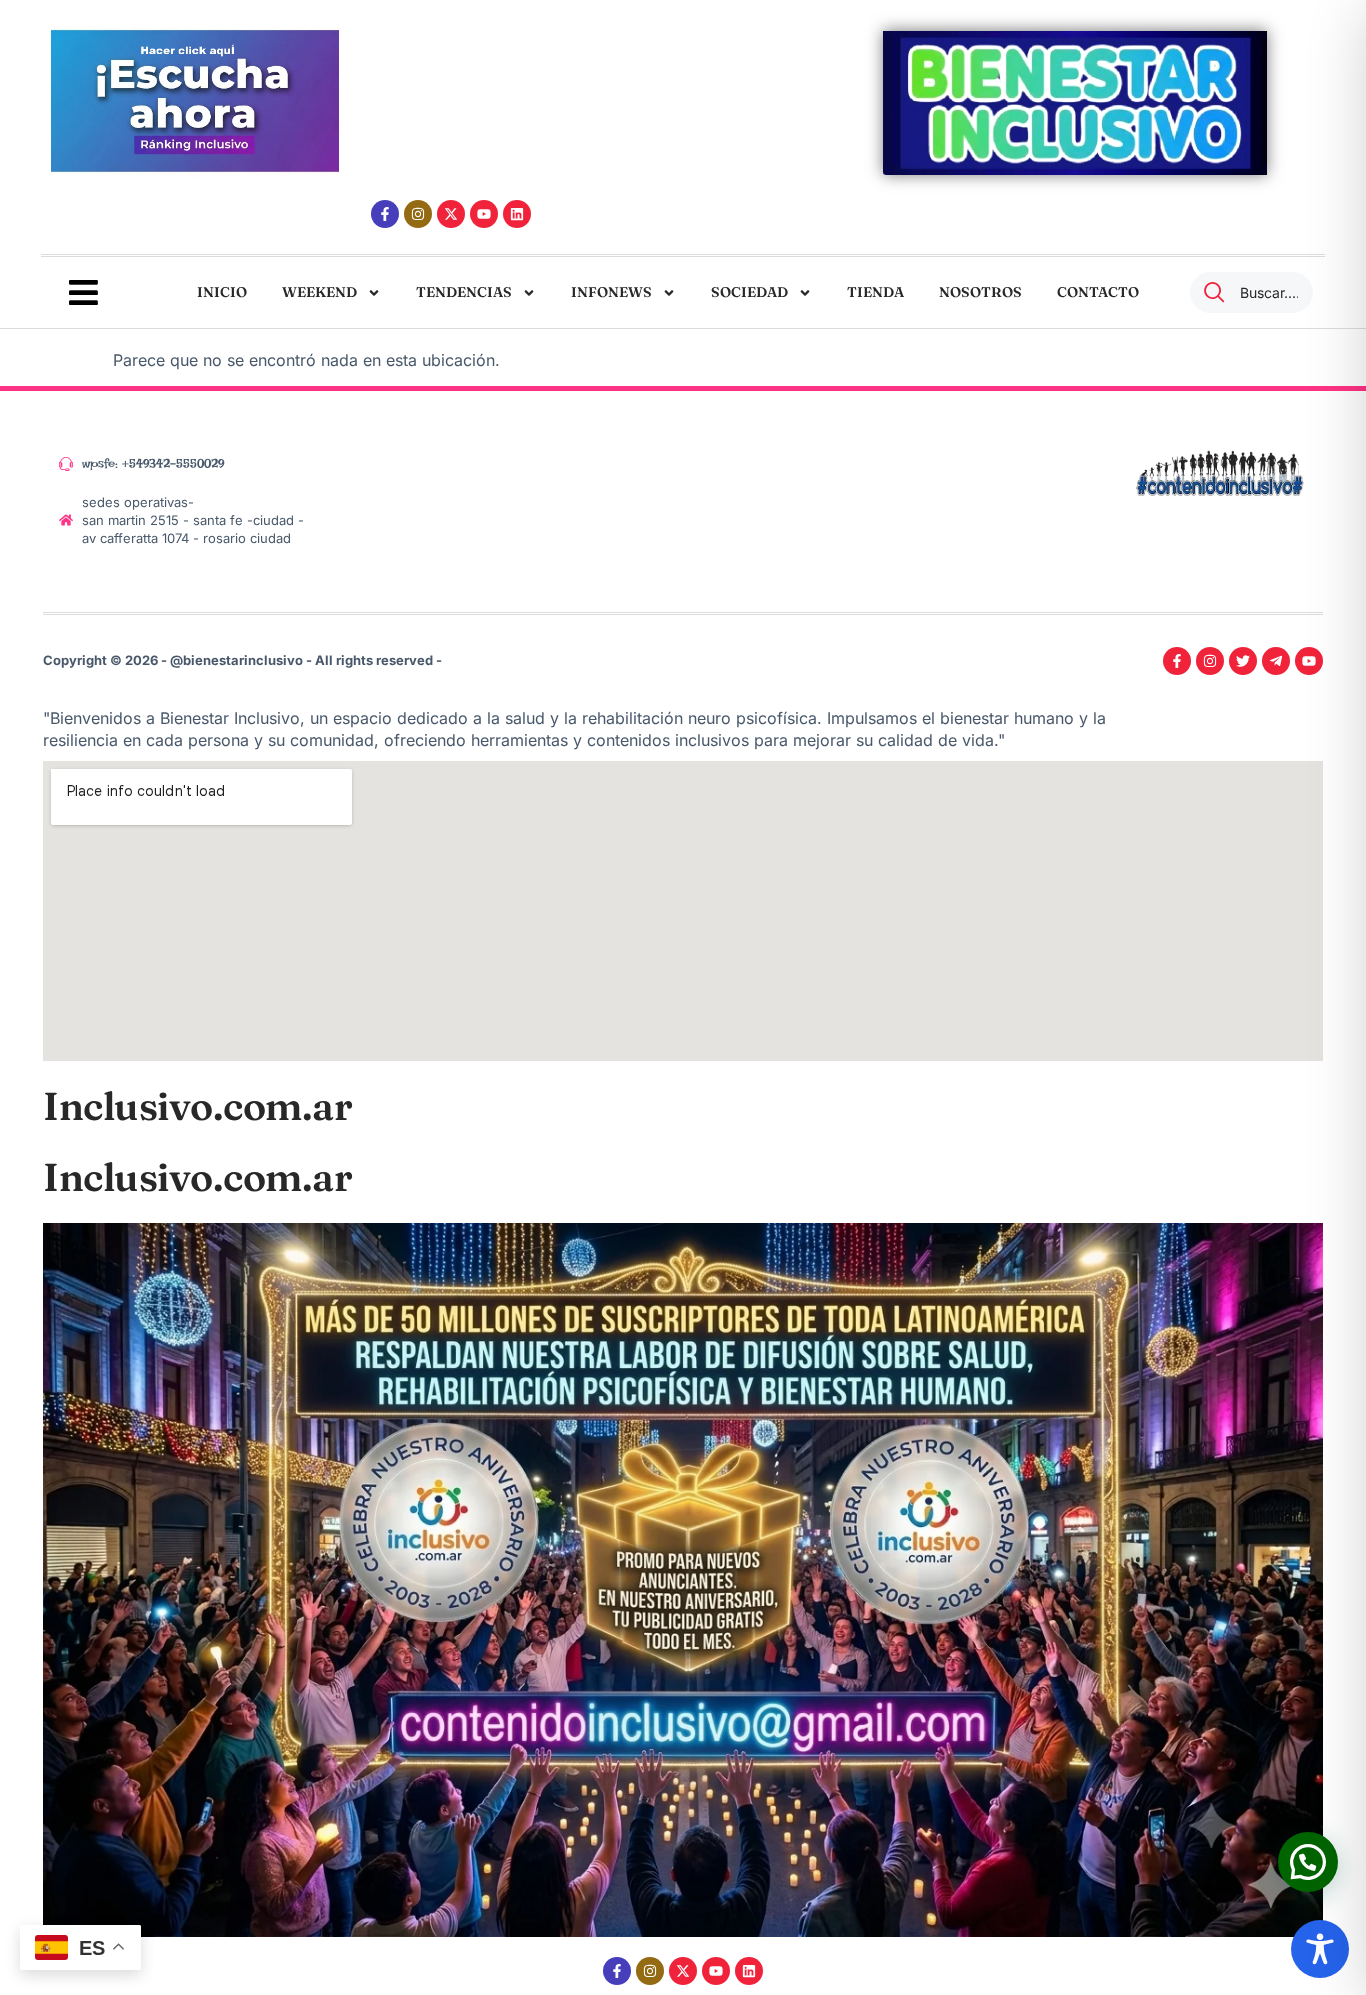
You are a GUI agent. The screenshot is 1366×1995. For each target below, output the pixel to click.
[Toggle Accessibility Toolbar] (1320, 1949)
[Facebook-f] (385, 214)
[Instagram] (418, 214)
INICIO (222, 292)
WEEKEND (319, 292)
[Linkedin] (517, 214)
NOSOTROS (980, 292)
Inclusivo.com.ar (197, 1106)
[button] (1308, 1862)
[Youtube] (484, 214)
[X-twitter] (451, 214)
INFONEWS (611, 292)
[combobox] (1251, 292)
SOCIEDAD (749, 292)
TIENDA (875, 292)
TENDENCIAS (464, 292)
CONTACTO (1098, 292)
